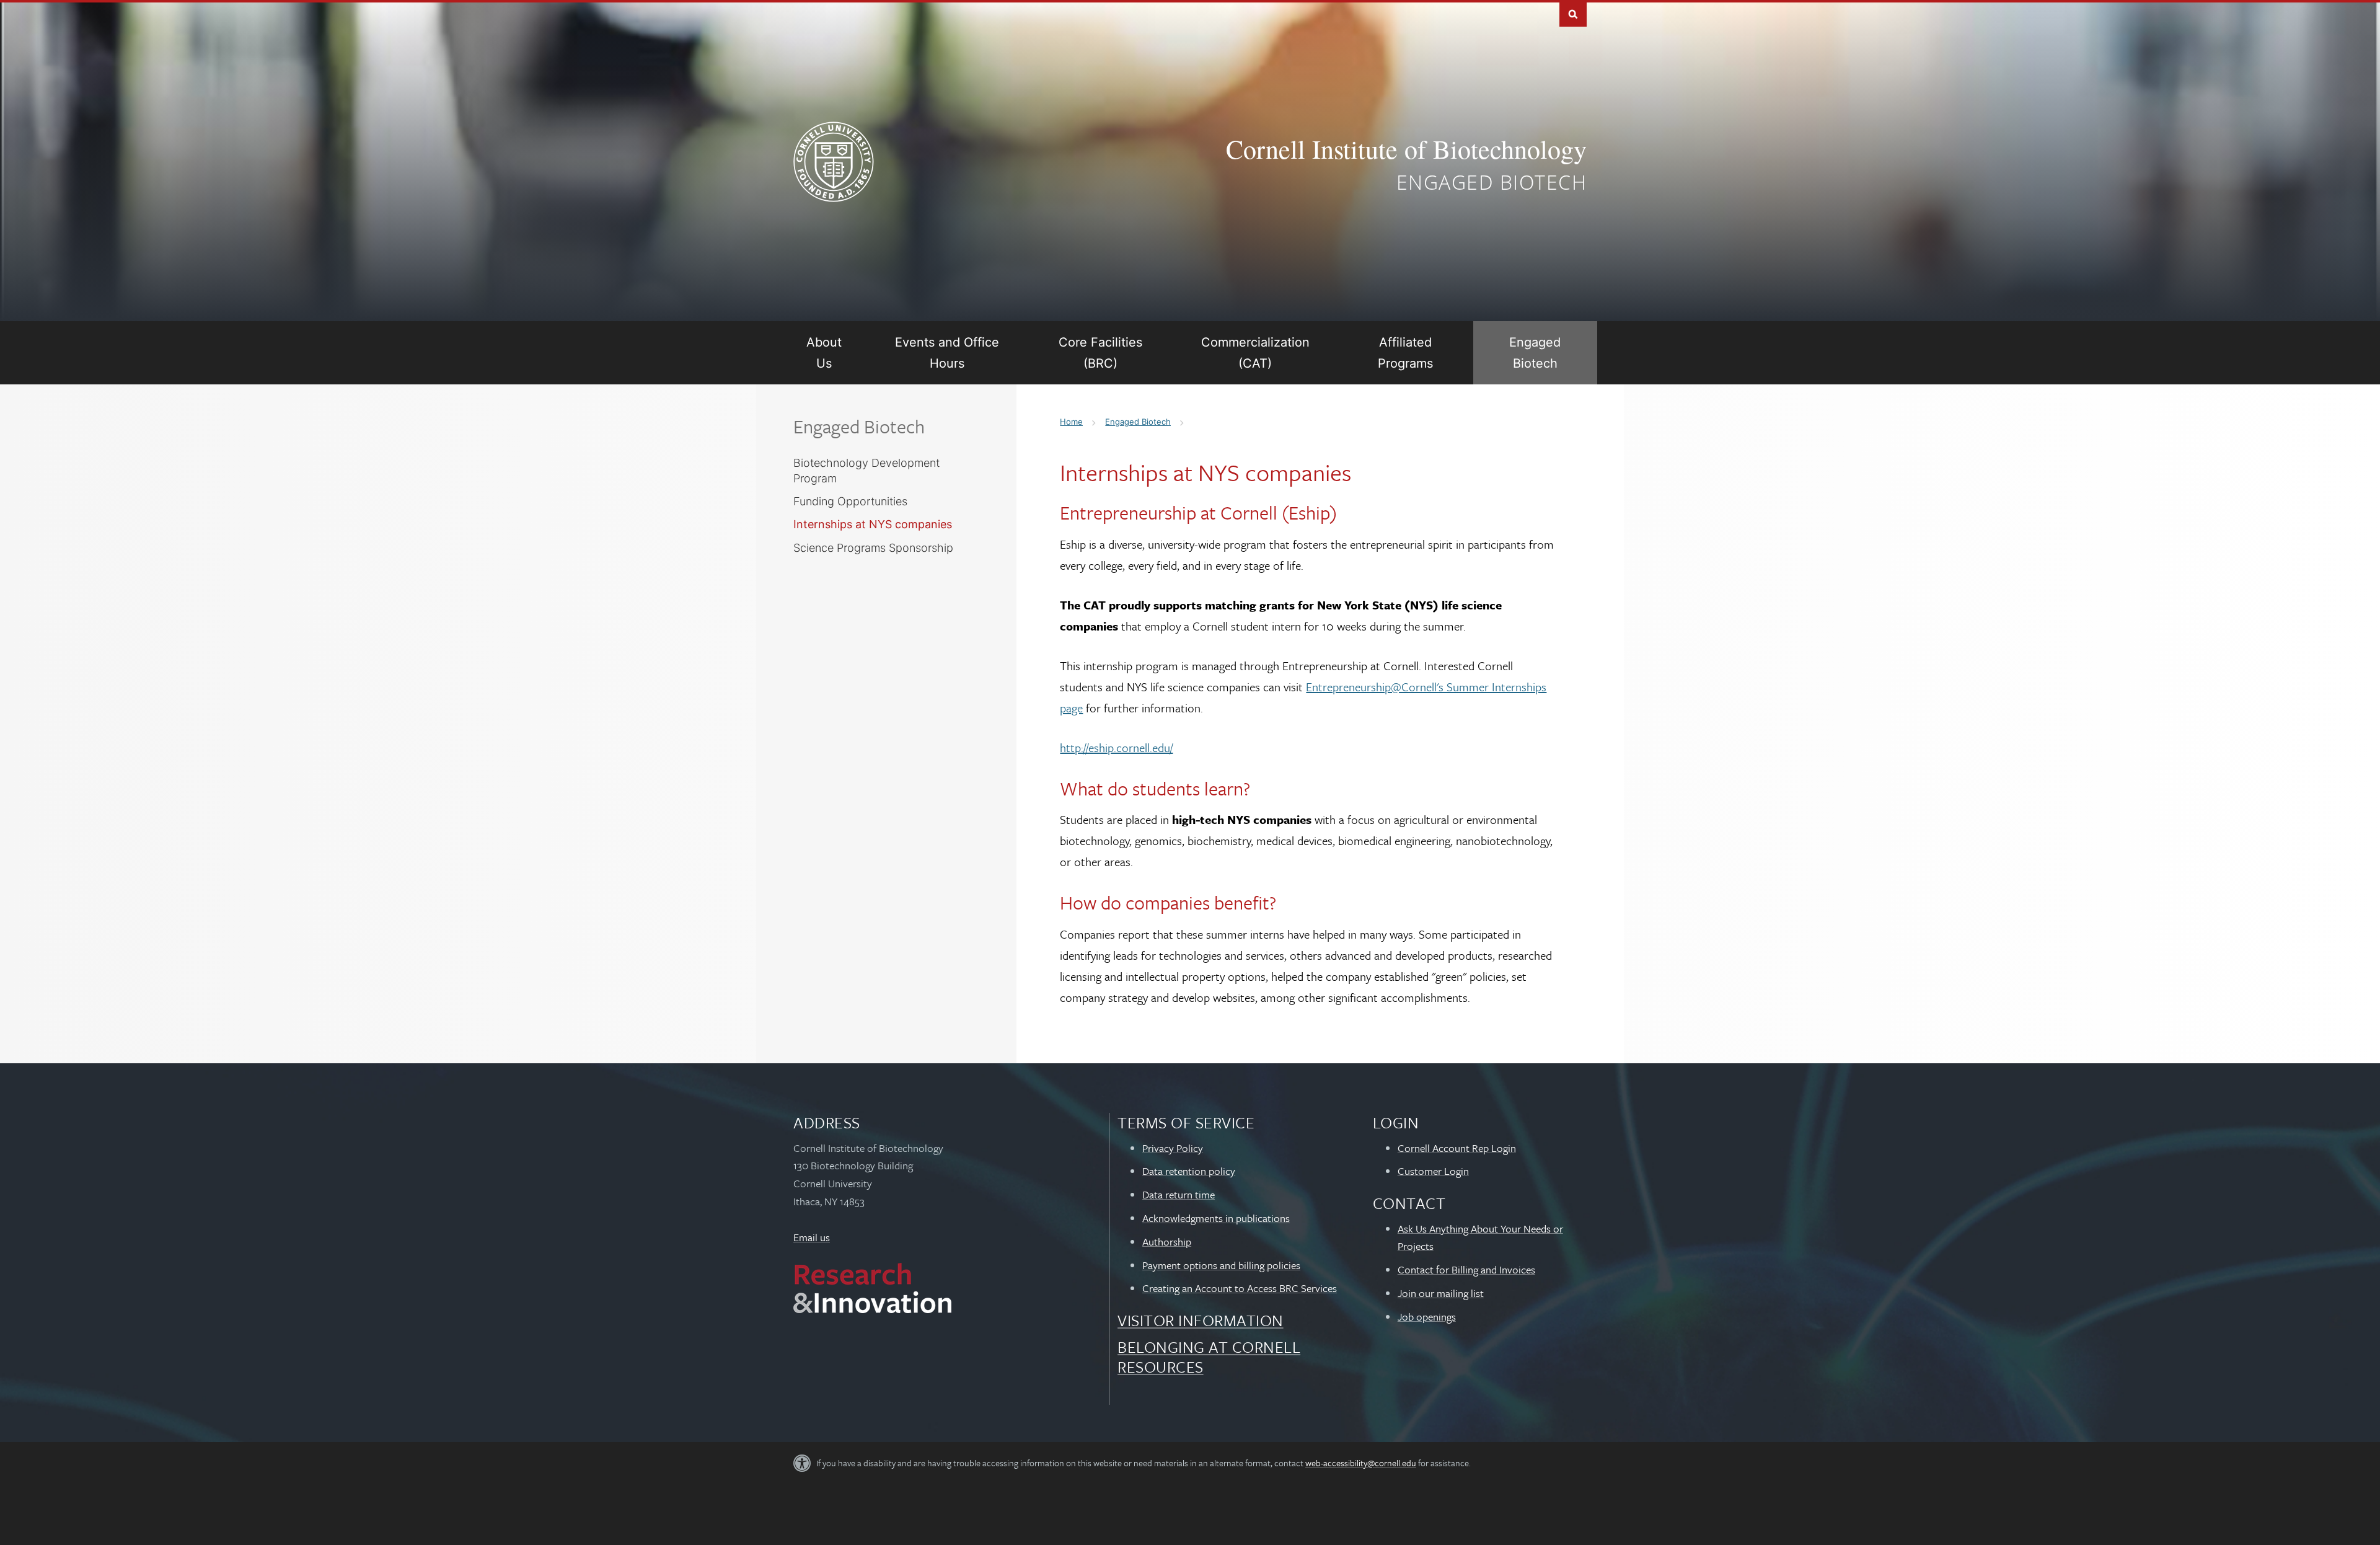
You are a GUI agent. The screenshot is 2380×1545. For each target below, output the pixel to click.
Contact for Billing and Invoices (1466, 1269)
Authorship (1167, 1242)
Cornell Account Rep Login (1457, 1148)
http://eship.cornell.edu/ (1116, 747)
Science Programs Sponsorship (873, 548)
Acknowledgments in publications (1216, 1218)
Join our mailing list (1441, 1293)
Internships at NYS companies (873, 524)
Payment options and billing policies (1221, 1265)
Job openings (1427, 1317)
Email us (812, 1237)
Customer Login (1433, 1171)
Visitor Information (1201, 1320)
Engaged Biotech (1492, 182)
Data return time (1179, 1194)
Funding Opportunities (850, 501)
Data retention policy (1189, 1171)
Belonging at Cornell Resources (1209, 1357)
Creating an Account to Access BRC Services (1240, 1288)
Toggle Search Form (1573, 13)
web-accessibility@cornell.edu (1361, 1463)
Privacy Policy (1173, 1148)
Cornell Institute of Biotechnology (1406, 149)
